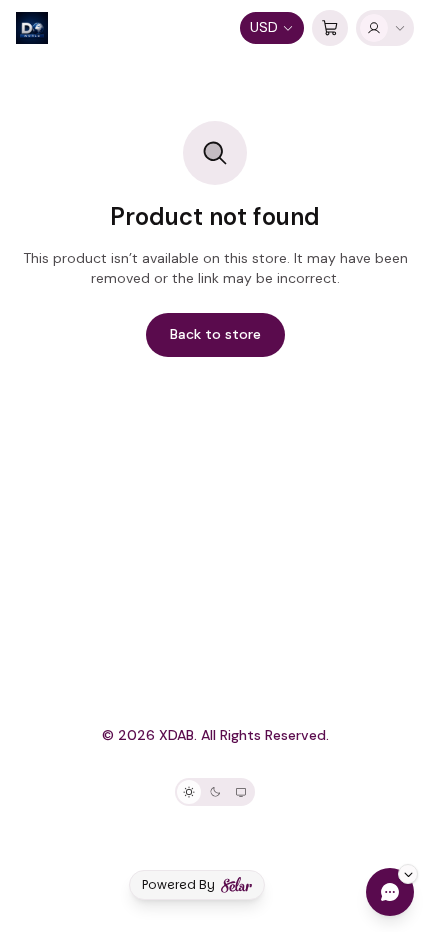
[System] (241, 792)
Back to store (215, 334)
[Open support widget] (390, 892)
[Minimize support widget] (408, 874)
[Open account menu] (385, 28)
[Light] (189, 792)
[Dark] (215, 792)
